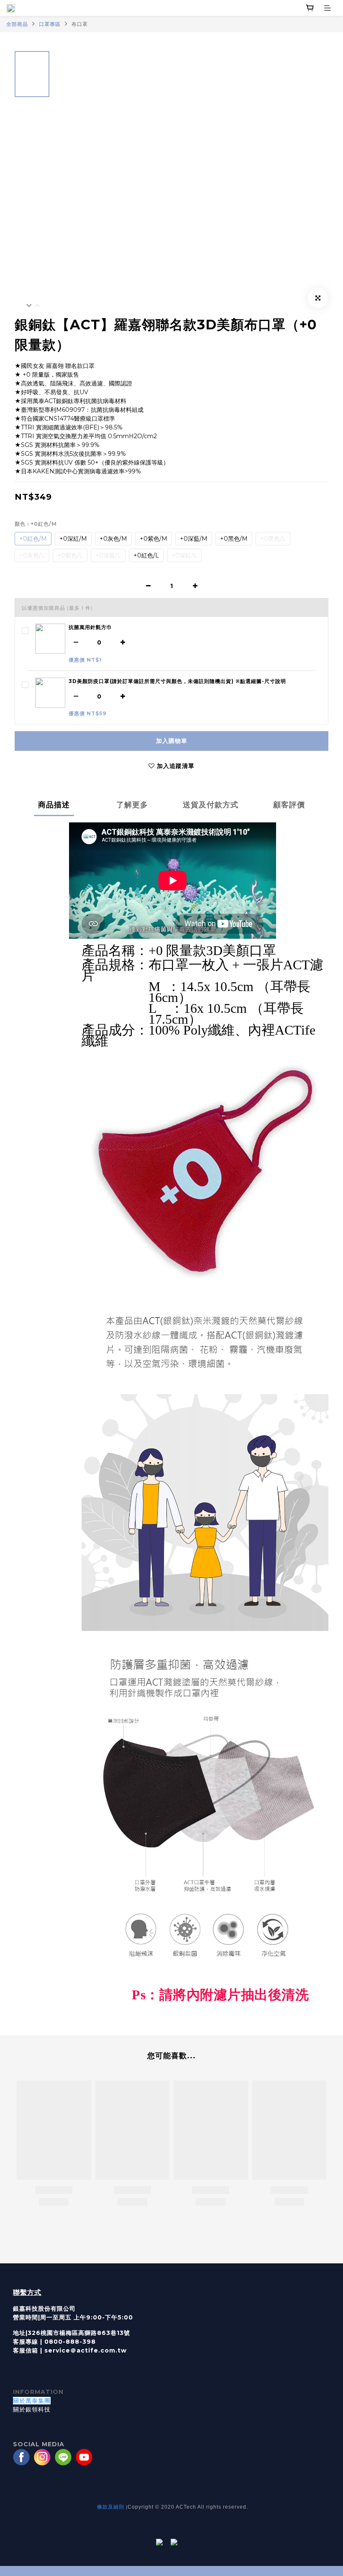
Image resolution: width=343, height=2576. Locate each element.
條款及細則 (111, 2507)
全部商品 (17, 24)
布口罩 (80, 24)
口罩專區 (50, 24)
